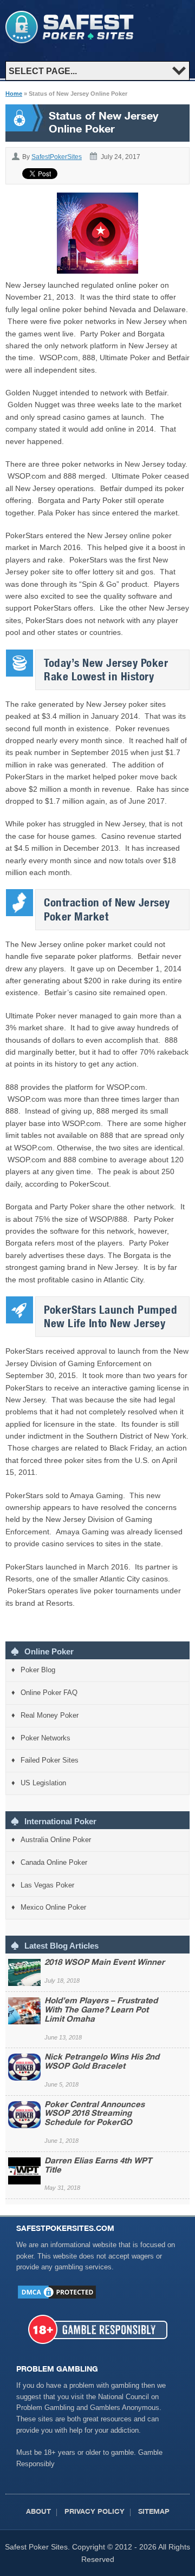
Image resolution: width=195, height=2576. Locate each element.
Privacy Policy (95, 2512)
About (38, 2512)
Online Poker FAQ (49, 1693)
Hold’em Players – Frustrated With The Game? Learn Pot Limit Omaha (101, 2011)
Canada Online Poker (54, 1862)
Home (14, 94)
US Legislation (43, 1783)
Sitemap (154, 2512)
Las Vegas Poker (47, 1885)
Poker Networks (45, 1738)
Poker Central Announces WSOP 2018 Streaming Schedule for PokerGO (95, 2114)
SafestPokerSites (57, 157)
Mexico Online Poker (53, 1907)
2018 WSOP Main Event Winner (105, 1963)
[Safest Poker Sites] (70, 41)
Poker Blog (38, 1670)
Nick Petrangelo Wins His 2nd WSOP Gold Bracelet (102, 2062)
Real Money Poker (50, 1715)
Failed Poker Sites (50, 1760)
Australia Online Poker (56, 1840)
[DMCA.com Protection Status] (57, 2298)
